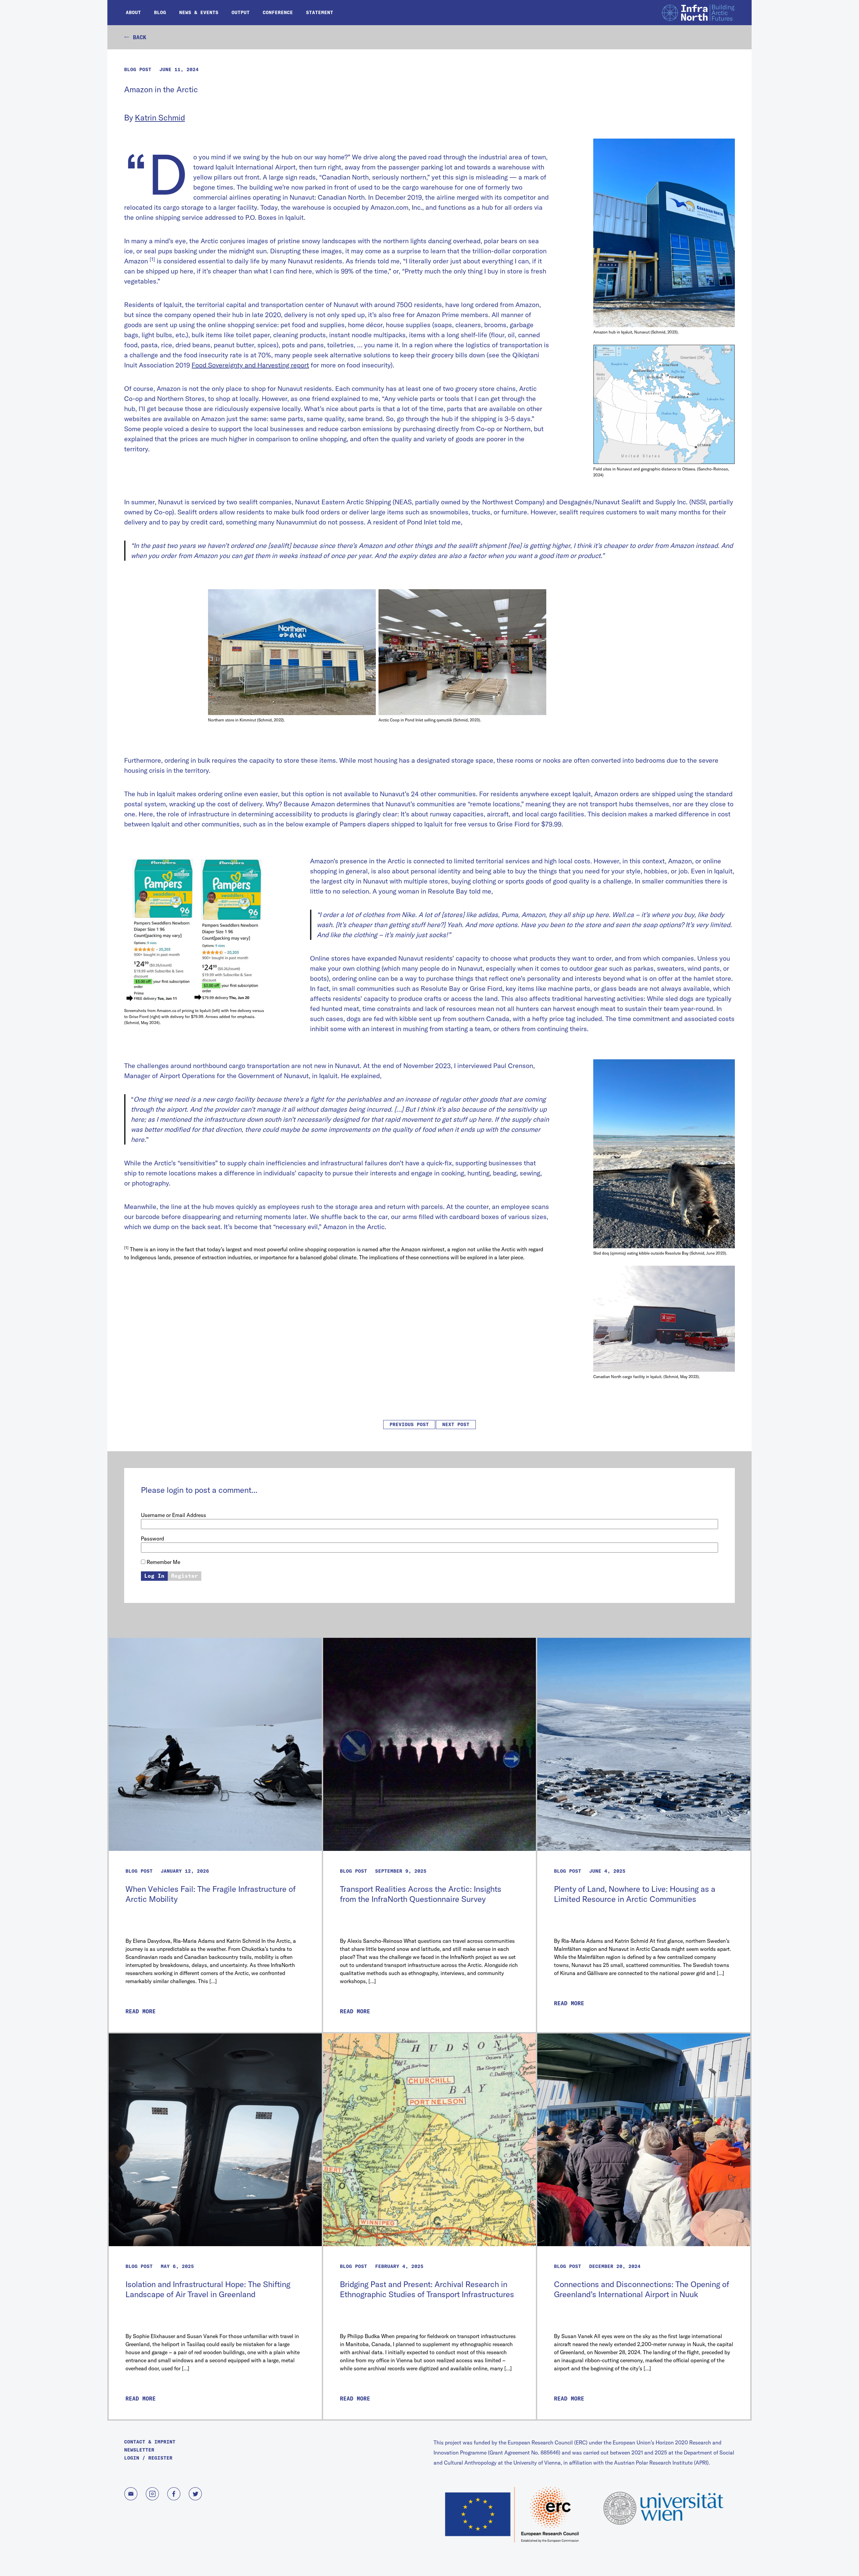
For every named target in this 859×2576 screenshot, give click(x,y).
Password (153, 1538)
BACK (138, 37)
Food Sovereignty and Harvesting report (250, 365)
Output (241, 12)
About (133, 12)
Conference (278, 12)
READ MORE (141, 2011)
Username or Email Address (173, 1515)
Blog (160, 12)
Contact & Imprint (150, 2442)
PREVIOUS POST (409, 1424)
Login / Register (148, 2458)
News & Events (199, 12)
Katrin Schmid (160, 117)
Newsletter (139, 2450)
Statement (320, 12)
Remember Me (163, 1562)
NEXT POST (456, 1424)
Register (185, 1576)
